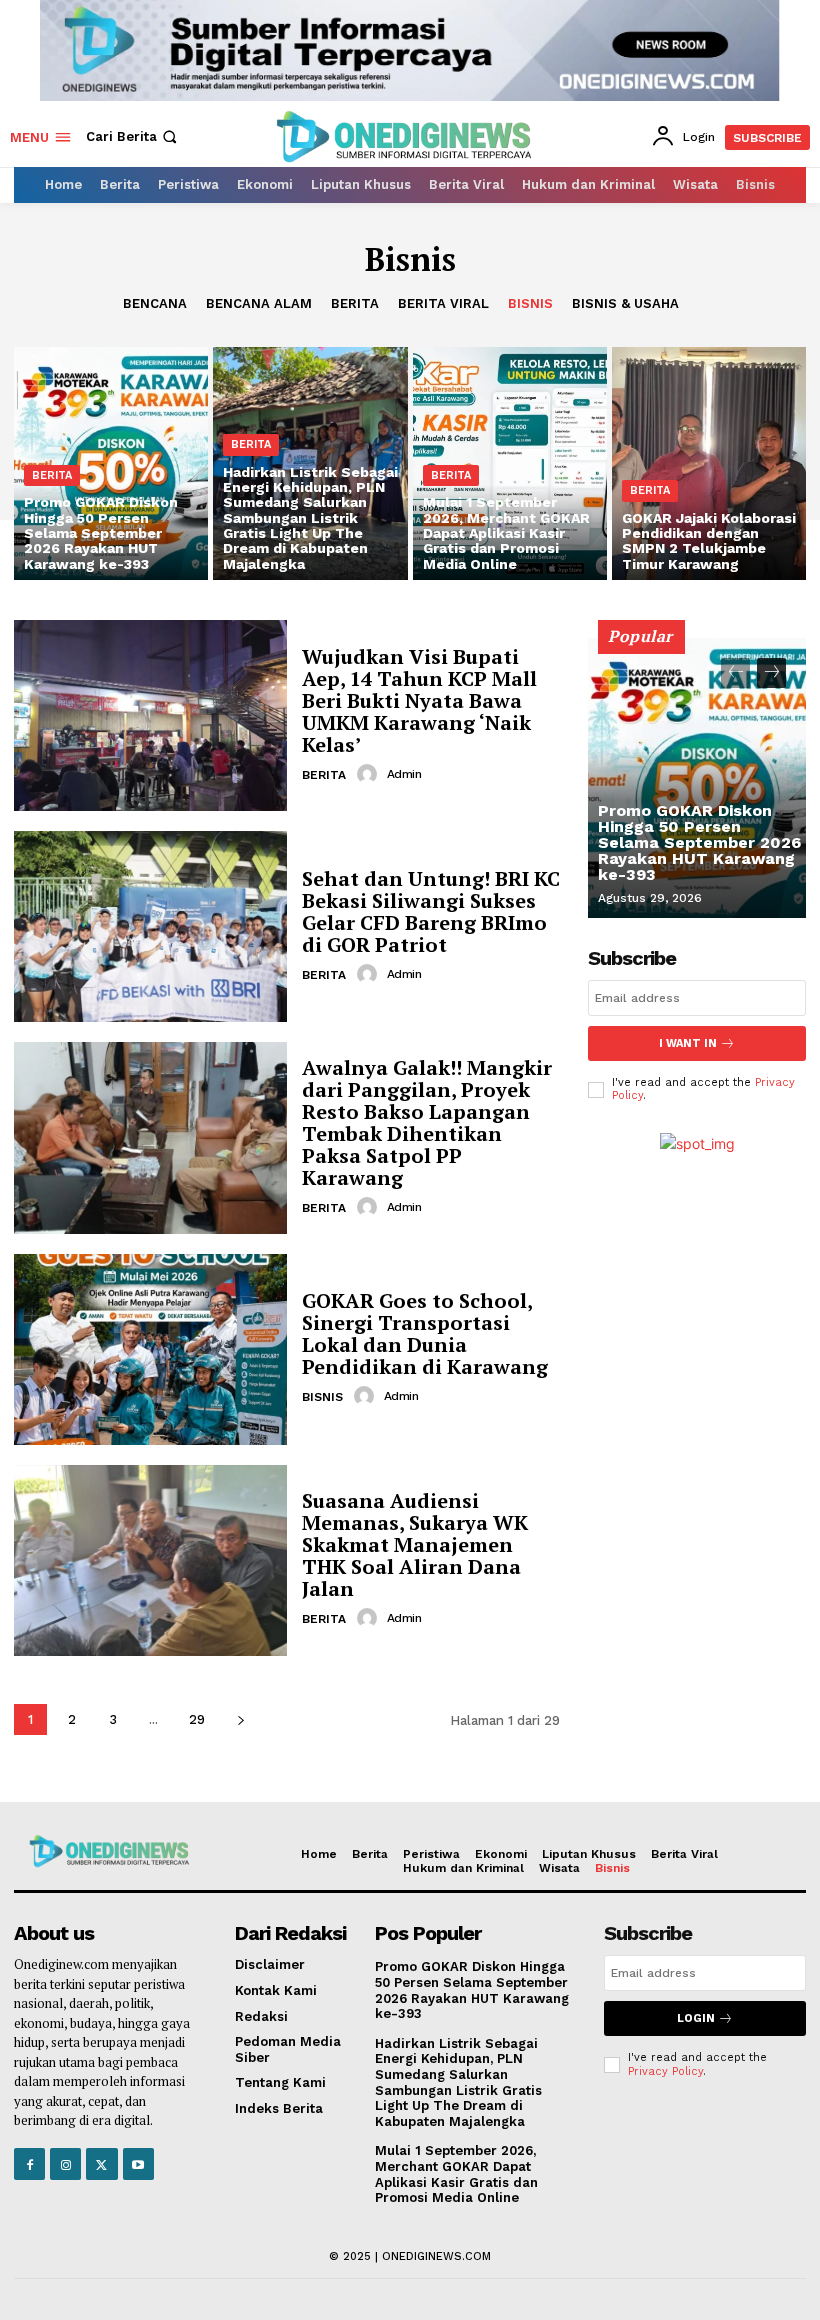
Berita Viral (443, 303)
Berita (355, 303)
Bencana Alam (259, 303)
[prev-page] (735, 673)
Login (696, 2018)
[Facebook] (29, 2163)
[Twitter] (101, 2163)
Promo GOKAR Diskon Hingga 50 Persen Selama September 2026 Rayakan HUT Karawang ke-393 (699, 842)
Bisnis (530, 303)
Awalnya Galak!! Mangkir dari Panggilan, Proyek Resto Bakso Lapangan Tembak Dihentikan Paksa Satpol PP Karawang (427, 1122)
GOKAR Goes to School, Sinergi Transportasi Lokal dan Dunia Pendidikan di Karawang (425, 1333)
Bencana (155, 303)
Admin (404, 774)
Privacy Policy (665, 2071)
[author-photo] (370, 774)
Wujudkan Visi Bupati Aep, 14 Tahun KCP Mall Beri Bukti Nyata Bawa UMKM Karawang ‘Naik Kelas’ (419, 700)
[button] (133, 136)
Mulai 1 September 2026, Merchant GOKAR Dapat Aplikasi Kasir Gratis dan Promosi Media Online (456, 2174)
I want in (688, 1043)
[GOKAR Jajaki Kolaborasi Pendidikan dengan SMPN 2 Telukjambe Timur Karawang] (709, 463)
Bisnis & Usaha (625, 303)
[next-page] (240, 1719)
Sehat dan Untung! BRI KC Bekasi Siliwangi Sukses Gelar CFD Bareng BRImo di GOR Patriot (431, 911)
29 (197, 1719)
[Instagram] (65, 2163)
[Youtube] (138, 2163)
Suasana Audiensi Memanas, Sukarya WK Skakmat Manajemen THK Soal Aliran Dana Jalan (415, 1544)
